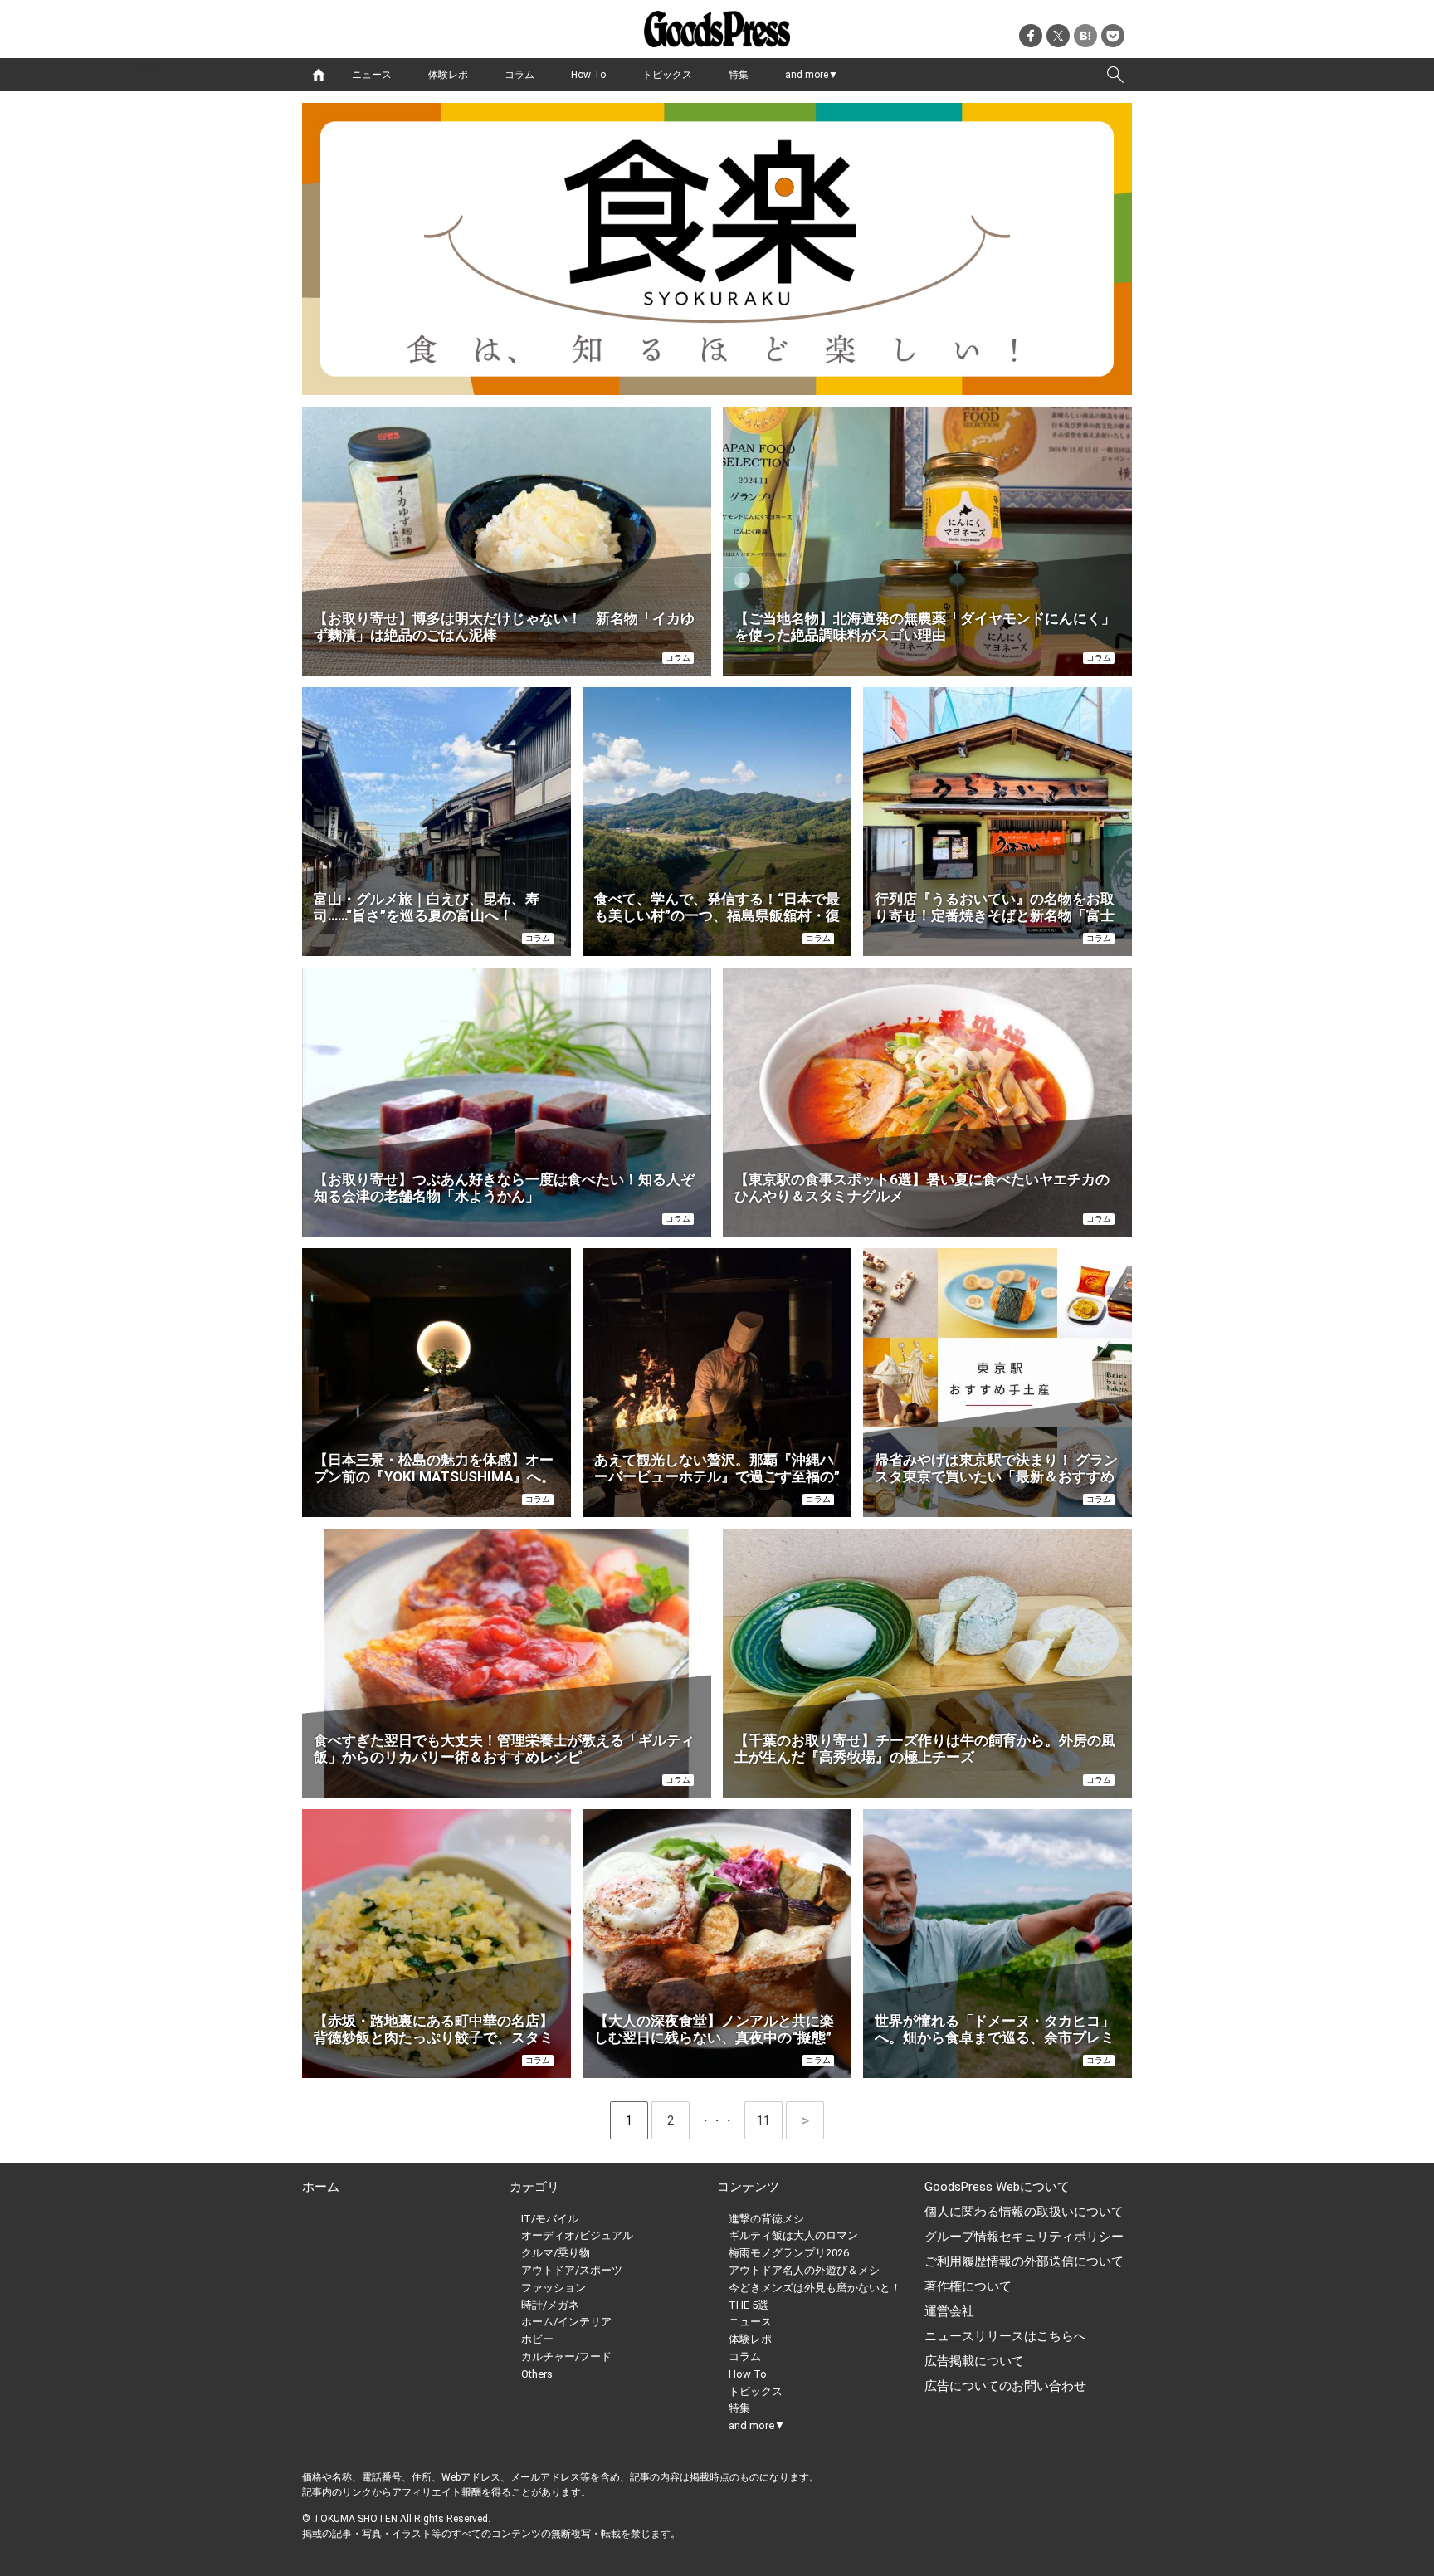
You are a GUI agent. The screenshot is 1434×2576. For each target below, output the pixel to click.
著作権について (968, 2286)
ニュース (372, 75)
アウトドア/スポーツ (572, 2270)
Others (537, 2374)
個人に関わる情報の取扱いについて (1024, 2212)
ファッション (554, 2288)
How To (588, 75)
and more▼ (812, 75)
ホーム (321, 2187)
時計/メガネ (550, 2305)
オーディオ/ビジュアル (577, 2235)
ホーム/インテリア (566, 2322)
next (805, 2120)
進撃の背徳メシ (766, 2219)
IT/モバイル (550, 2219)
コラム (519, 75)
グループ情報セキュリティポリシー (1024, 2237)
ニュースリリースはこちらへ (1005, 2336)
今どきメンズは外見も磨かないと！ (815, 2288)
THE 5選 (749, 2305)
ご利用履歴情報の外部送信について (1024, 2261)
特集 (739, 75)
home (319, 75)
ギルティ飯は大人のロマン (793, 2235)
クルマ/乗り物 (556, 2253)
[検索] (1115, 75)
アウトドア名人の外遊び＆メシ (804, 2270)
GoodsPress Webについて (997, 2187)
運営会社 (949, 2311)
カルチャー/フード (566, 2356)
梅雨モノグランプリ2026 (789, 2253)
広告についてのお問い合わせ (1005, 2386)
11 (770, 2120)
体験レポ (448, 75)
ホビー (537, 2339)
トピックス (667, 75)
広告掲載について (974, 2361)
